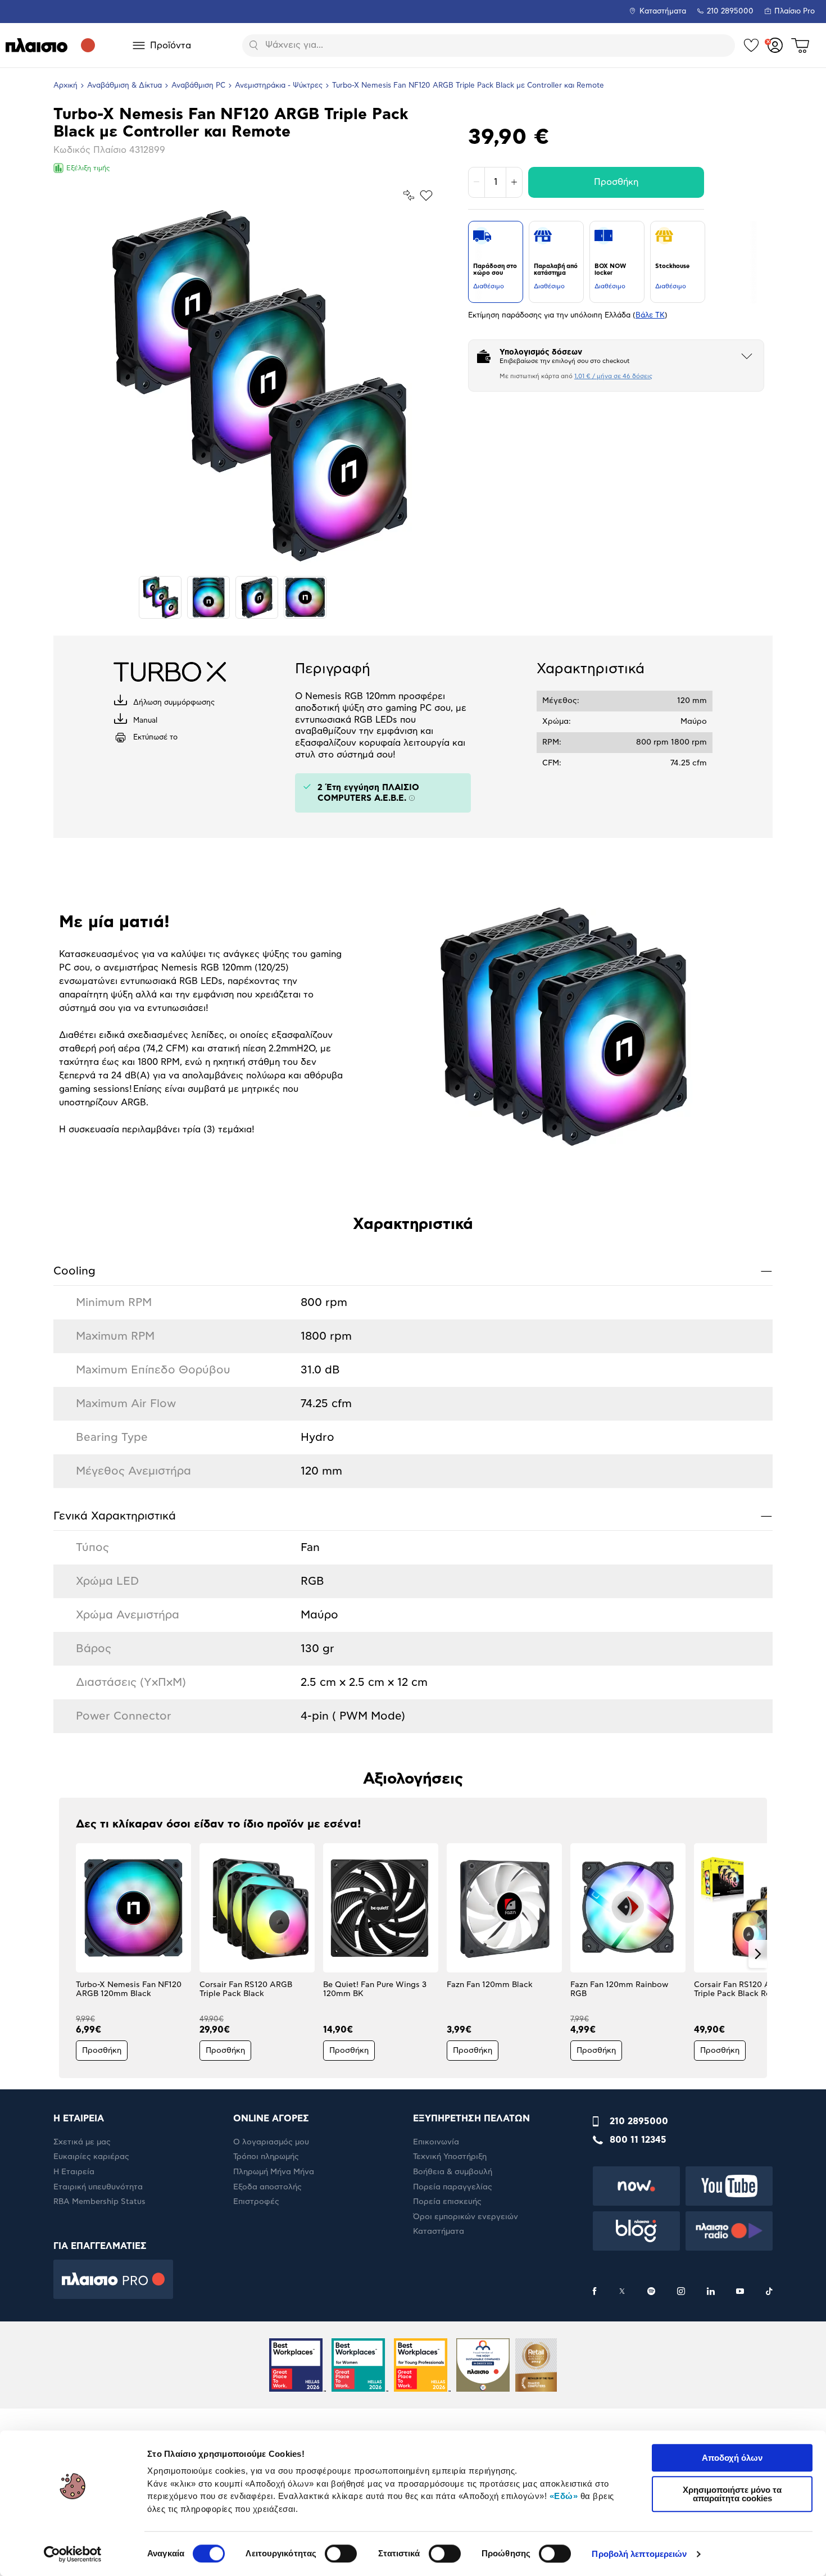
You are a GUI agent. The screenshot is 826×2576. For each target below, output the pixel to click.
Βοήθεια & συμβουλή (453, 2172)
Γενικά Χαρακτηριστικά (413, 1516)
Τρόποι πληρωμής (266, 2157)
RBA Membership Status (99, 2202)
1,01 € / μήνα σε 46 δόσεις (613, 376)
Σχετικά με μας (82, 2142)
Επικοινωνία (436, 2142)
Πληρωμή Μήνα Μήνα (274, 2172)
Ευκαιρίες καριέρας (91, 2157)
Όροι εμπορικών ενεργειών (466, 2217)
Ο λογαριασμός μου (271, 2142)
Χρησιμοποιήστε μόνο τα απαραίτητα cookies (732, 2494)
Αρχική (65, 86)
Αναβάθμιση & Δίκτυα (124, 86)
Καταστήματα (663, 12)
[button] (68, 1954)
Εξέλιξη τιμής (88, 168)
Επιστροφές (256, 2202)
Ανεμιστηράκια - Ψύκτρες (279, 86)
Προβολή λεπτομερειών (639, 2554)
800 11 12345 (638, 2140)
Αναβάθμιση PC (198, 86)
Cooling (413, 1271)
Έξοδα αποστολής (267, 2187)
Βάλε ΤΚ (650, 316)
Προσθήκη (616, 182)
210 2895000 (639, 2121)
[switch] (341, 2554)
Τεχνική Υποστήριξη (450, 2157)
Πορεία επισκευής (447, 2202)
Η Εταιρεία (74, 2172)
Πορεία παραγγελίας (453, 2187)
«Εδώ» (564, 2496)
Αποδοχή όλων (732, 2458)
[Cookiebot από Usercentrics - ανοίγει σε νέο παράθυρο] (73, 2554)
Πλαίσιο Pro (795, 12)
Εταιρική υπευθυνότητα (98, 2187)
